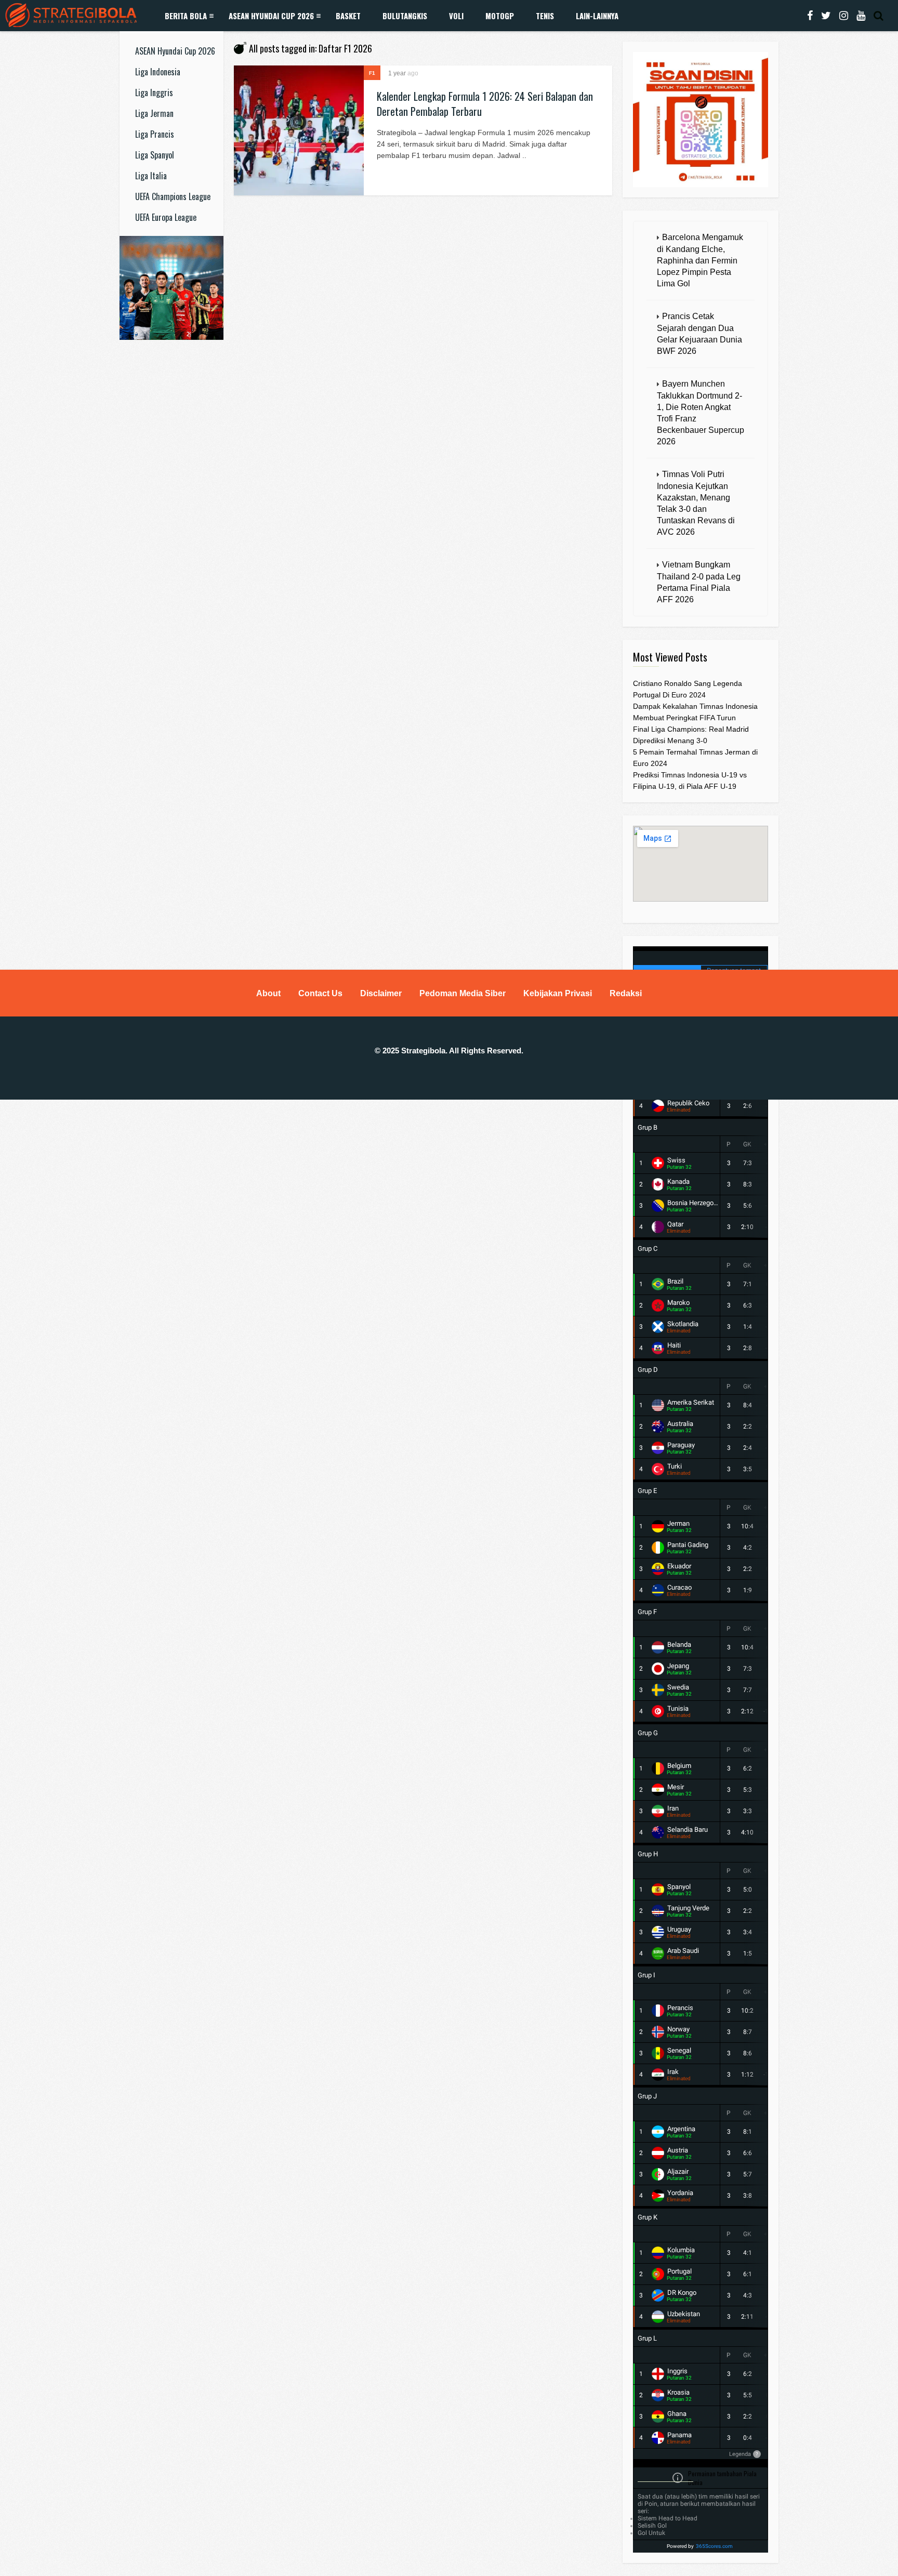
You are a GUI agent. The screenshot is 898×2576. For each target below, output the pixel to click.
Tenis (545, 16)
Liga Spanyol (155, 155)
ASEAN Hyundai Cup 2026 (271, 16)
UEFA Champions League (173, 196)
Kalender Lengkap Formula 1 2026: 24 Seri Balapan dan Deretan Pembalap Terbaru (485, 104)
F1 (372, 73)
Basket (348, 16)
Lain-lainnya (597, 16)
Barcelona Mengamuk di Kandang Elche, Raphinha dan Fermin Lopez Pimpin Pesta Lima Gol (700, 260)
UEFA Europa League (166, 217)
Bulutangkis (405, 16)
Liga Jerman (154, 113)
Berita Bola (186, 16)
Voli (456, 16)
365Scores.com (714, 2546)
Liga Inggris (154, 93)
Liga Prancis (155, 134)
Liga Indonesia (158, 72)
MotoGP (500, 16)
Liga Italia (151, 176)
